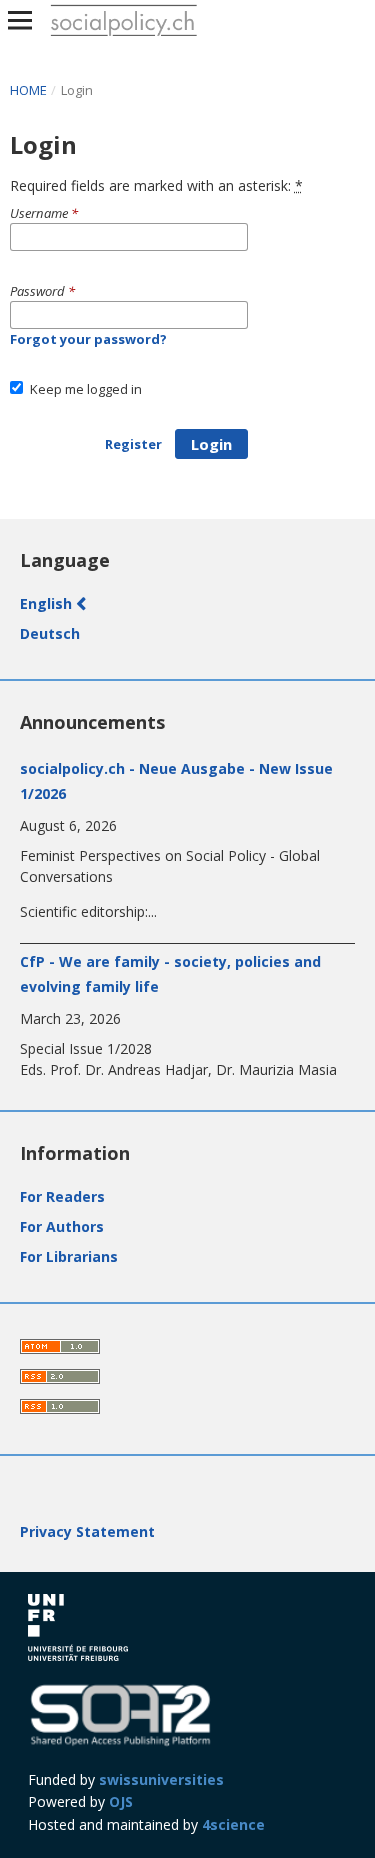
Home (30, 90)
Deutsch (50, 633)
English (48, 603)
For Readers (62, 1196)
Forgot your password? (88, 339)
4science (233, 1824)
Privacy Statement (87, 1531)
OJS (121, 1801)
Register (133, 444)
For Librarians (69, 1256)
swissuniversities (161, 1779)
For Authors (62, 1226)
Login (211, 444)
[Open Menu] (20, 20)
